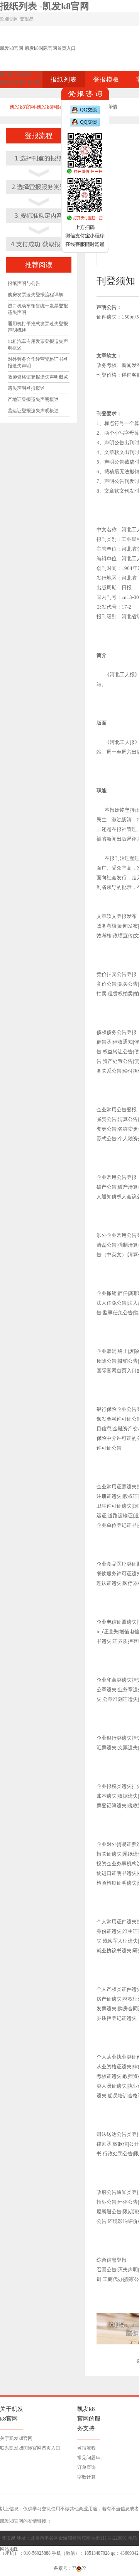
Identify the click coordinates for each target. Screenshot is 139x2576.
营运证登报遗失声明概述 (33, 411)
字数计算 (86, 2477)
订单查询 (86, 2467)
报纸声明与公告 (24, 283)
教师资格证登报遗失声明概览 (38, 377)
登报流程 (86, 2448)
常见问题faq (89, 2458)
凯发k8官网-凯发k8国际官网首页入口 (38, 48)
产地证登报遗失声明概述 (33, 399)
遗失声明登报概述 (26, 388)
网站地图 (9, 2549)
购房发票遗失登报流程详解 (36, 295)
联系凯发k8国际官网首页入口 (30, 2448)
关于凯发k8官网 (16, 2438)
